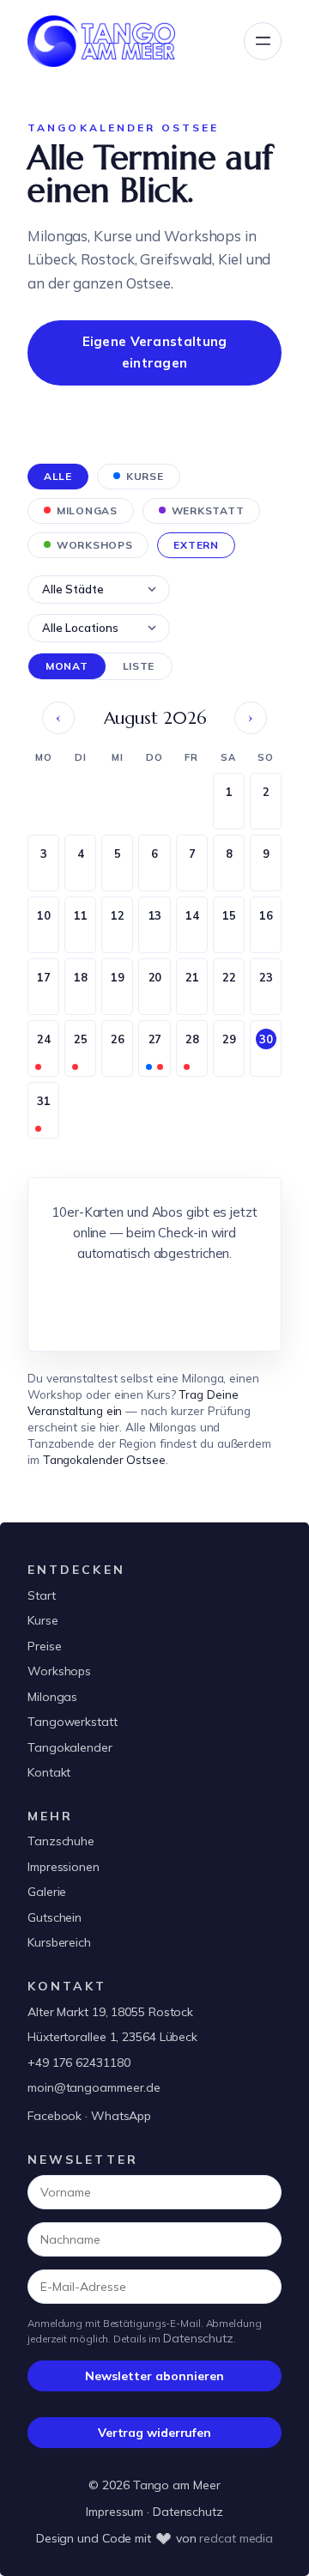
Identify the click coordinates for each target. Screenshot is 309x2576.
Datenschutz (198, 2338)
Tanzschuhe (61, 1841)
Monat (67, 666)
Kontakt (49, 1772)
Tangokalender (70, 1747)
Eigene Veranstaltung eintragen (155, 352)
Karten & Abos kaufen (155, 1301)
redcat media (236, 2538)
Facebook (55, 2116)
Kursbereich (59, 1942)
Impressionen (64, 1867)
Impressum (115, 2512)
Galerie (47, 1892)
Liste (139, 666)
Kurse (43, 1620)
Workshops (59, 1671)
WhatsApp (121, 2116)
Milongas (52, 1697)
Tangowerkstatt (73, 1722)
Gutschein (55, 1917)
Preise (44, 1646)
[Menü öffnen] (263, 41)
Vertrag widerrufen (154, 2433)
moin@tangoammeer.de (94, 2087)
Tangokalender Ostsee (104, 1459)
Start (42, 1595)
